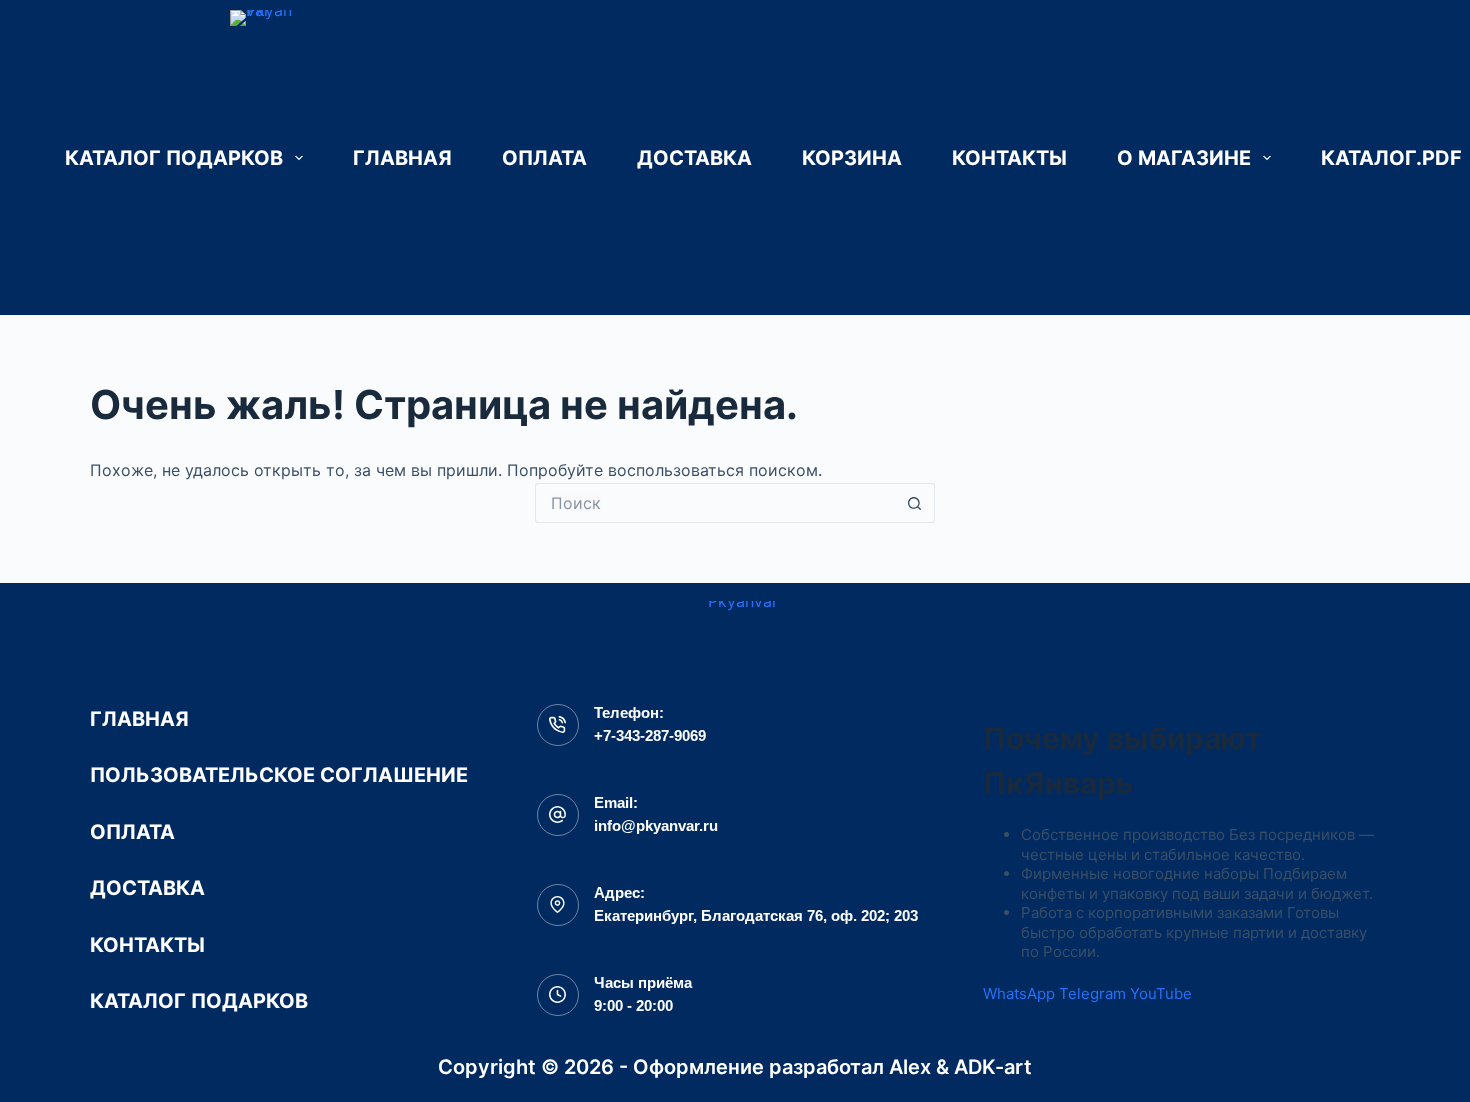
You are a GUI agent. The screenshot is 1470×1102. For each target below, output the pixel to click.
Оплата (544, 158)
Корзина (852, 158)
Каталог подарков (174, 158)
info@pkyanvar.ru (656, 825)
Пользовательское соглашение (279, 775)
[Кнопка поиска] (915, 503)
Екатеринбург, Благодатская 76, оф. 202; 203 (756, 915)
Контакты (1009, 158)
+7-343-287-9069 (650, 735)
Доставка (694, 158)
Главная (402, 158)
